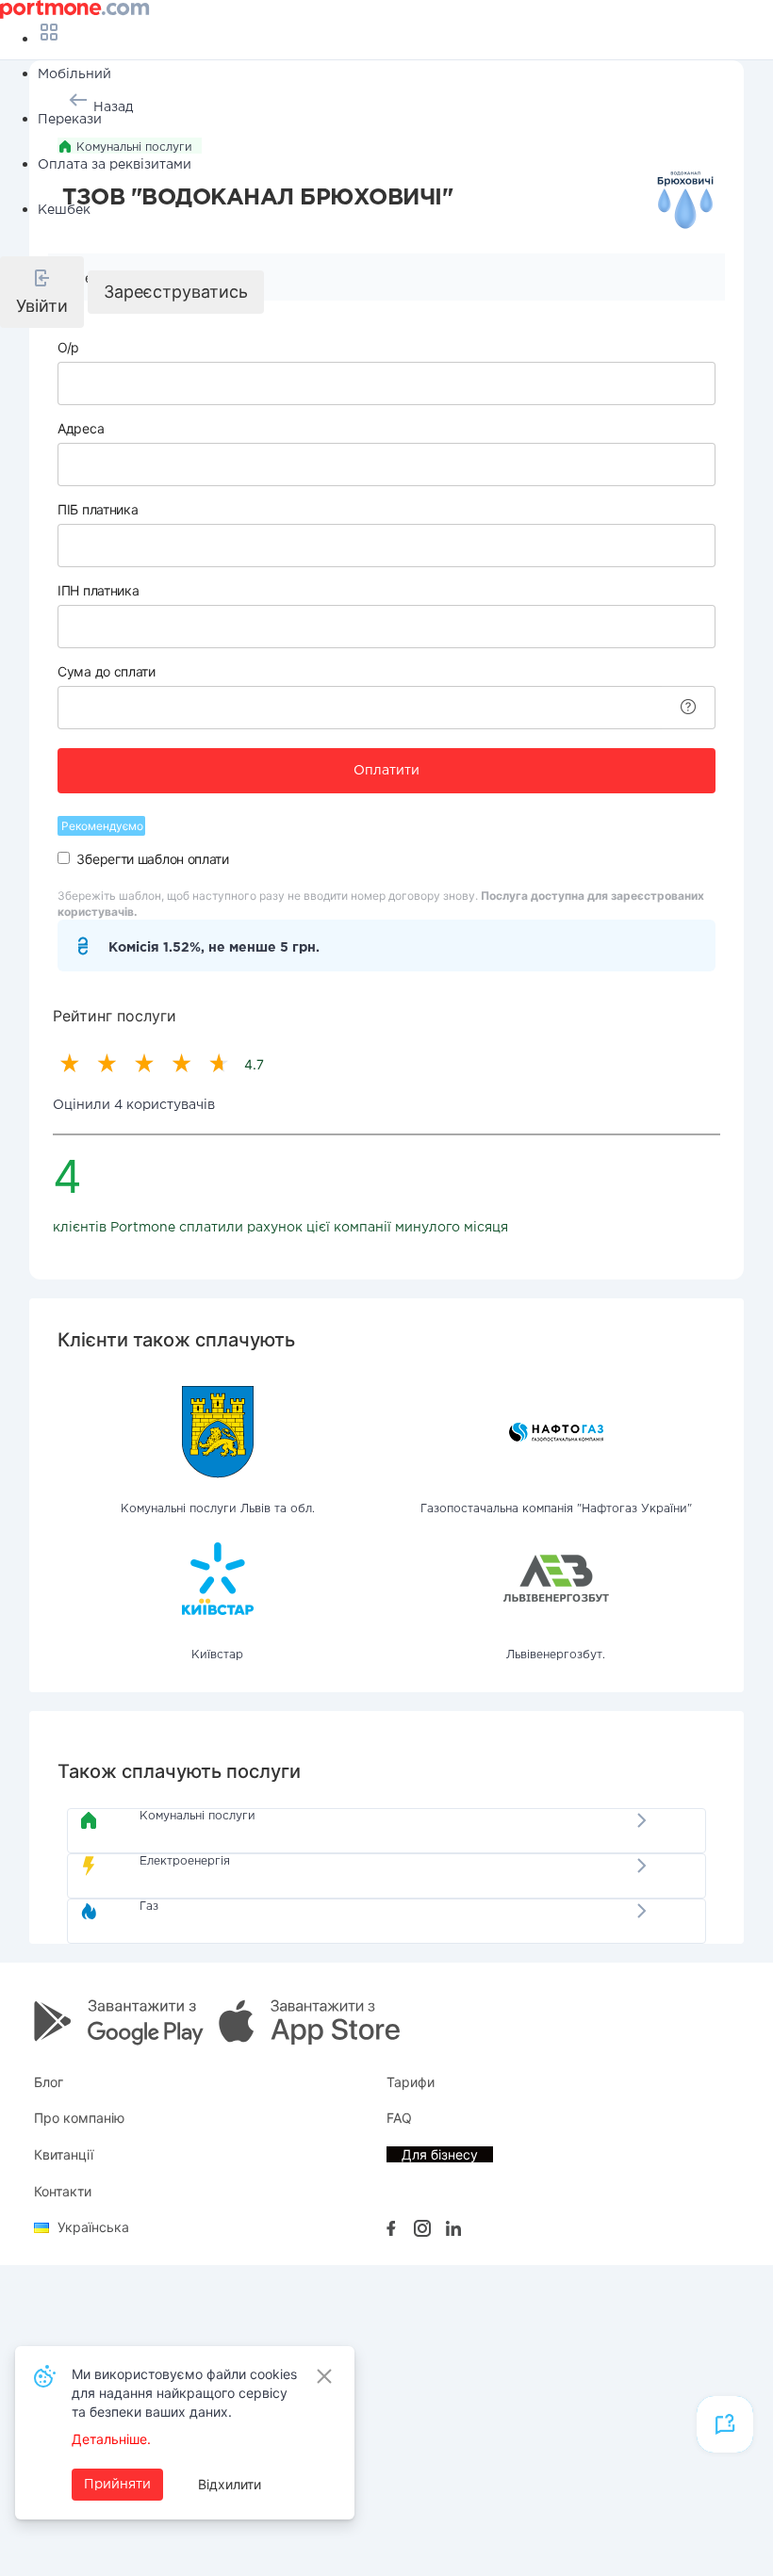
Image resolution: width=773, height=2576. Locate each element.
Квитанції (64, 2154)
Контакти (63, 2191)
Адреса (81, 428)
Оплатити (386, 771)
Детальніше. (111, 2439)
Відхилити (230, 2484)
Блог (49, 2082)
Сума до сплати (107, 671)
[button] (42, 292)
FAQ (399, 2118)
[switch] (64, 858)
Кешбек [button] (64, 210)
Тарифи (411, 2082)
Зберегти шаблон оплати (152, 859)
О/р (68, 347)
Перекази (70, 120)
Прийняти (117, 2485)
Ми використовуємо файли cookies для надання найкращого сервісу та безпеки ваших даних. (184, 2393)
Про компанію (79, 2118)
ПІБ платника (98, 509)
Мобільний (74, 74)
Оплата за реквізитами (115, 165)
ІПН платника (98, 590)
